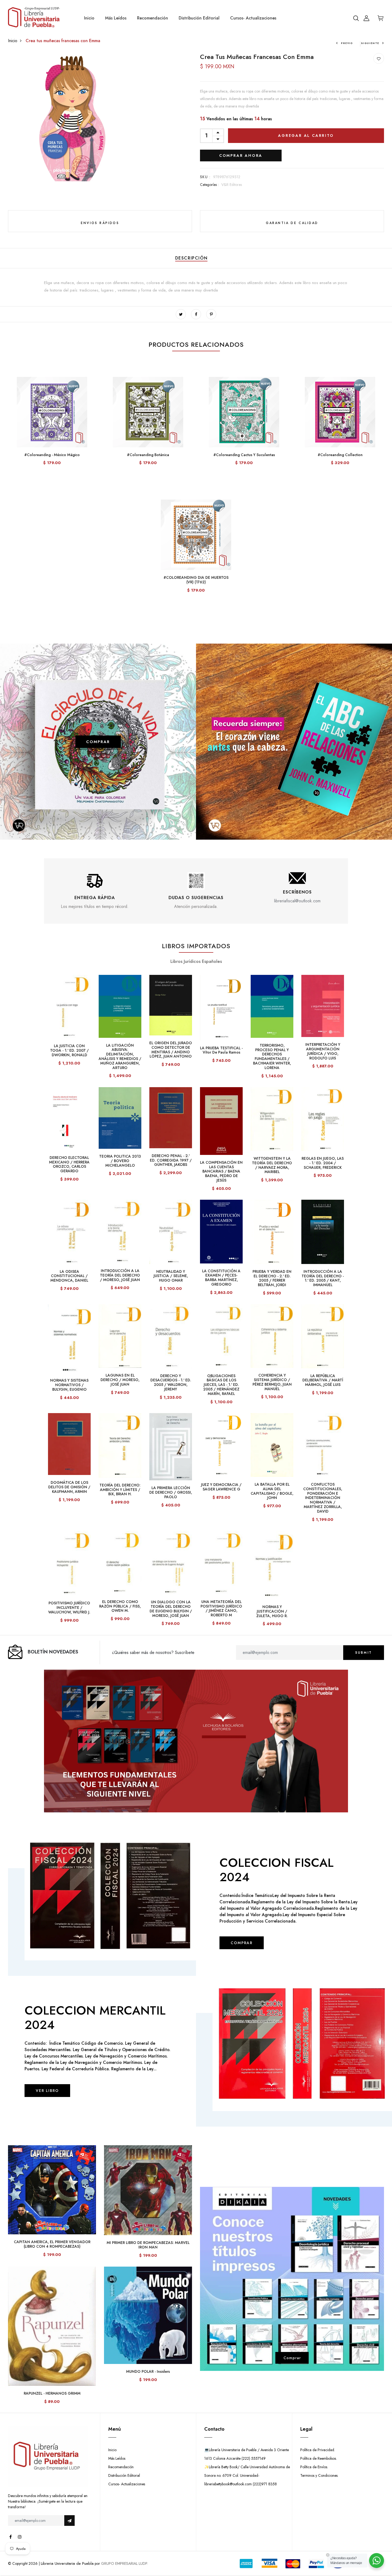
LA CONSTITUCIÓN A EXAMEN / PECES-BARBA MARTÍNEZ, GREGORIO (221, 1278)
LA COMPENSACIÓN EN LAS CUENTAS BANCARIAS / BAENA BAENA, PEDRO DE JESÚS (221, 1171)
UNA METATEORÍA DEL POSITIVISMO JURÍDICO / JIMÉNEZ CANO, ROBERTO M (221, 1608)
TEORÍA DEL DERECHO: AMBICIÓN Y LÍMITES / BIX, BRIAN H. (120, 1490)
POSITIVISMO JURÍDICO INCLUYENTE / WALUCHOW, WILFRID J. (69, 1608)
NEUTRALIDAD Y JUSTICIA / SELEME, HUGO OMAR (171, 1276)
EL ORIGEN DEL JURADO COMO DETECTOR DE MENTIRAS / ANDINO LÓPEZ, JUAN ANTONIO (171, 1050)
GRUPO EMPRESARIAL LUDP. (125, 2563)
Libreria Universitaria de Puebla (67, 2563)
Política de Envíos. (314, 2467)
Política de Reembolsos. (319, 2458)
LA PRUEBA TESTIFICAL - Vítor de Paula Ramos (221, 1050)
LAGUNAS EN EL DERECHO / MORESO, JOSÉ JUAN (120, 1380)
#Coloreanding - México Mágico (52, 455)
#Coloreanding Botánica (148, 455)
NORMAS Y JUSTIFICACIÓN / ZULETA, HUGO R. (272, 1611)
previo (347, 43)
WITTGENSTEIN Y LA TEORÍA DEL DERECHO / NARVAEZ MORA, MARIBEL (272, 1165)
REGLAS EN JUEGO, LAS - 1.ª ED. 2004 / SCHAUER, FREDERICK (323, 1163)
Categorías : (209, 185)
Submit (364, 1653)
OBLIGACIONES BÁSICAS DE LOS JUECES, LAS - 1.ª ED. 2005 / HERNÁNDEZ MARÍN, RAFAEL (221, 1385)
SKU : (205, 177)
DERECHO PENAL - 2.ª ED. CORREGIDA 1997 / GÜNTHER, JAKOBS (171, 1160)
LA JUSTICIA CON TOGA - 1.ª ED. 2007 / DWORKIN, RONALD (69, 1050)
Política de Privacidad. (318, 2450)
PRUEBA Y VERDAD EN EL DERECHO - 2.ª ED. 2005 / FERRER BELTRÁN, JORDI (272, 1278)
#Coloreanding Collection (340, 455)
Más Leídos (116, 18)
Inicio (89, 18)
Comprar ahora (241, 155)
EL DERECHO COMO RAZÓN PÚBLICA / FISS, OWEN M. (120, 1606)
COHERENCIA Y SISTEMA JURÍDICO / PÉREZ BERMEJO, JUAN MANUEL (272, 1382)
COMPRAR (98, 741)
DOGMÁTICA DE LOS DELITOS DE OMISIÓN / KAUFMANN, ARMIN (69, 1487)
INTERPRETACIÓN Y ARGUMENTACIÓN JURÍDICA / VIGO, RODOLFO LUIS (323, 1051)
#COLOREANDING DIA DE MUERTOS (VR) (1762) (196, 580)
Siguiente (370, 43)
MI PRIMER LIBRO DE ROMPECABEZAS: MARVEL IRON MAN (148, 2245)
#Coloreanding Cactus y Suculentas (244, 455)
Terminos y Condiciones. (319, 2475)
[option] (95, 891)
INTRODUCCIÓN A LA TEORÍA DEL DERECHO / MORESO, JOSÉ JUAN (120, 1275)
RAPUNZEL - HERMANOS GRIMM (52, 2393)
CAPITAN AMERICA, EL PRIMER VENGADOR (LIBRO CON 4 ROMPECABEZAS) (52, 2244)
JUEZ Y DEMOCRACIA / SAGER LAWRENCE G (221, 1487)
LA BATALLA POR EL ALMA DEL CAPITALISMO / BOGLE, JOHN (272, 1491)
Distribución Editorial (199, 18)
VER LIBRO (47, 2091)
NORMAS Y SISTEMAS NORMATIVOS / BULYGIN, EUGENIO (69, 1385)
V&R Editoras (232, 185)
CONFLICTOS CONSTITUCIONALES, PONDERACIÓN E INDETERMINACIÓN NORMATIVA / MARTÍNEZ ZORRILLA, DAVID (323, 1498)
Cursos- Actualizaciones (253, 18)
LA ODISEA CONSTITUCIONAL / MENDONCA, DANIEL (69, 1276)
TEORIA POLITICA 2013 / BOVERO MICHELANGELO (120, 1161)
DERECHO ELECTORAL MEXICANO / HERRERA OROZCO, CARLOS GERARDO (69, 1164)
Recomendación (153, 18)
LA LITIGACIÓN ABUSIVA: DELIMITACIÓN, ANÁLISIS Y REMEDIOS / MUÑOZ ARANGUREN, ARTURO (120, 1056)
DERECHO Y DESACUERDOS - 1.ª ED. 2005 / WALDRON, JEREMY (171, 1382)
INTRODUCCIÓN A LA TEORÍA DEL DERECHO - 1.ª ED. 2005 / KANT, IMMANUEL (323, 1278)
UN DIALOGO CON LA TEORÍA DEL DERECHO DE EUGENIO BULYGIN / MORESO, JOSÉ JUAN (171, 1609)
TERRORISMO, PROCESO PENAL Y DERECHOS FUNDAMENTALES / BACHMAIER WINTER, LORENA (272, 1056)
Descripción (191, 258)
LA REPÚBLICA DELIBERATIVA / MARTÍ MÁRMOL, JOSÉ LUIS (323, 1380)
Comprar (292, 2358)
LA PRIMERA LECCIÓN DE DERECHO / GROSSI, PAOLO (171, 1492)
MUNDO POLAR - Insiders (148, 2371)
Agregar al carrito (306, 135)
